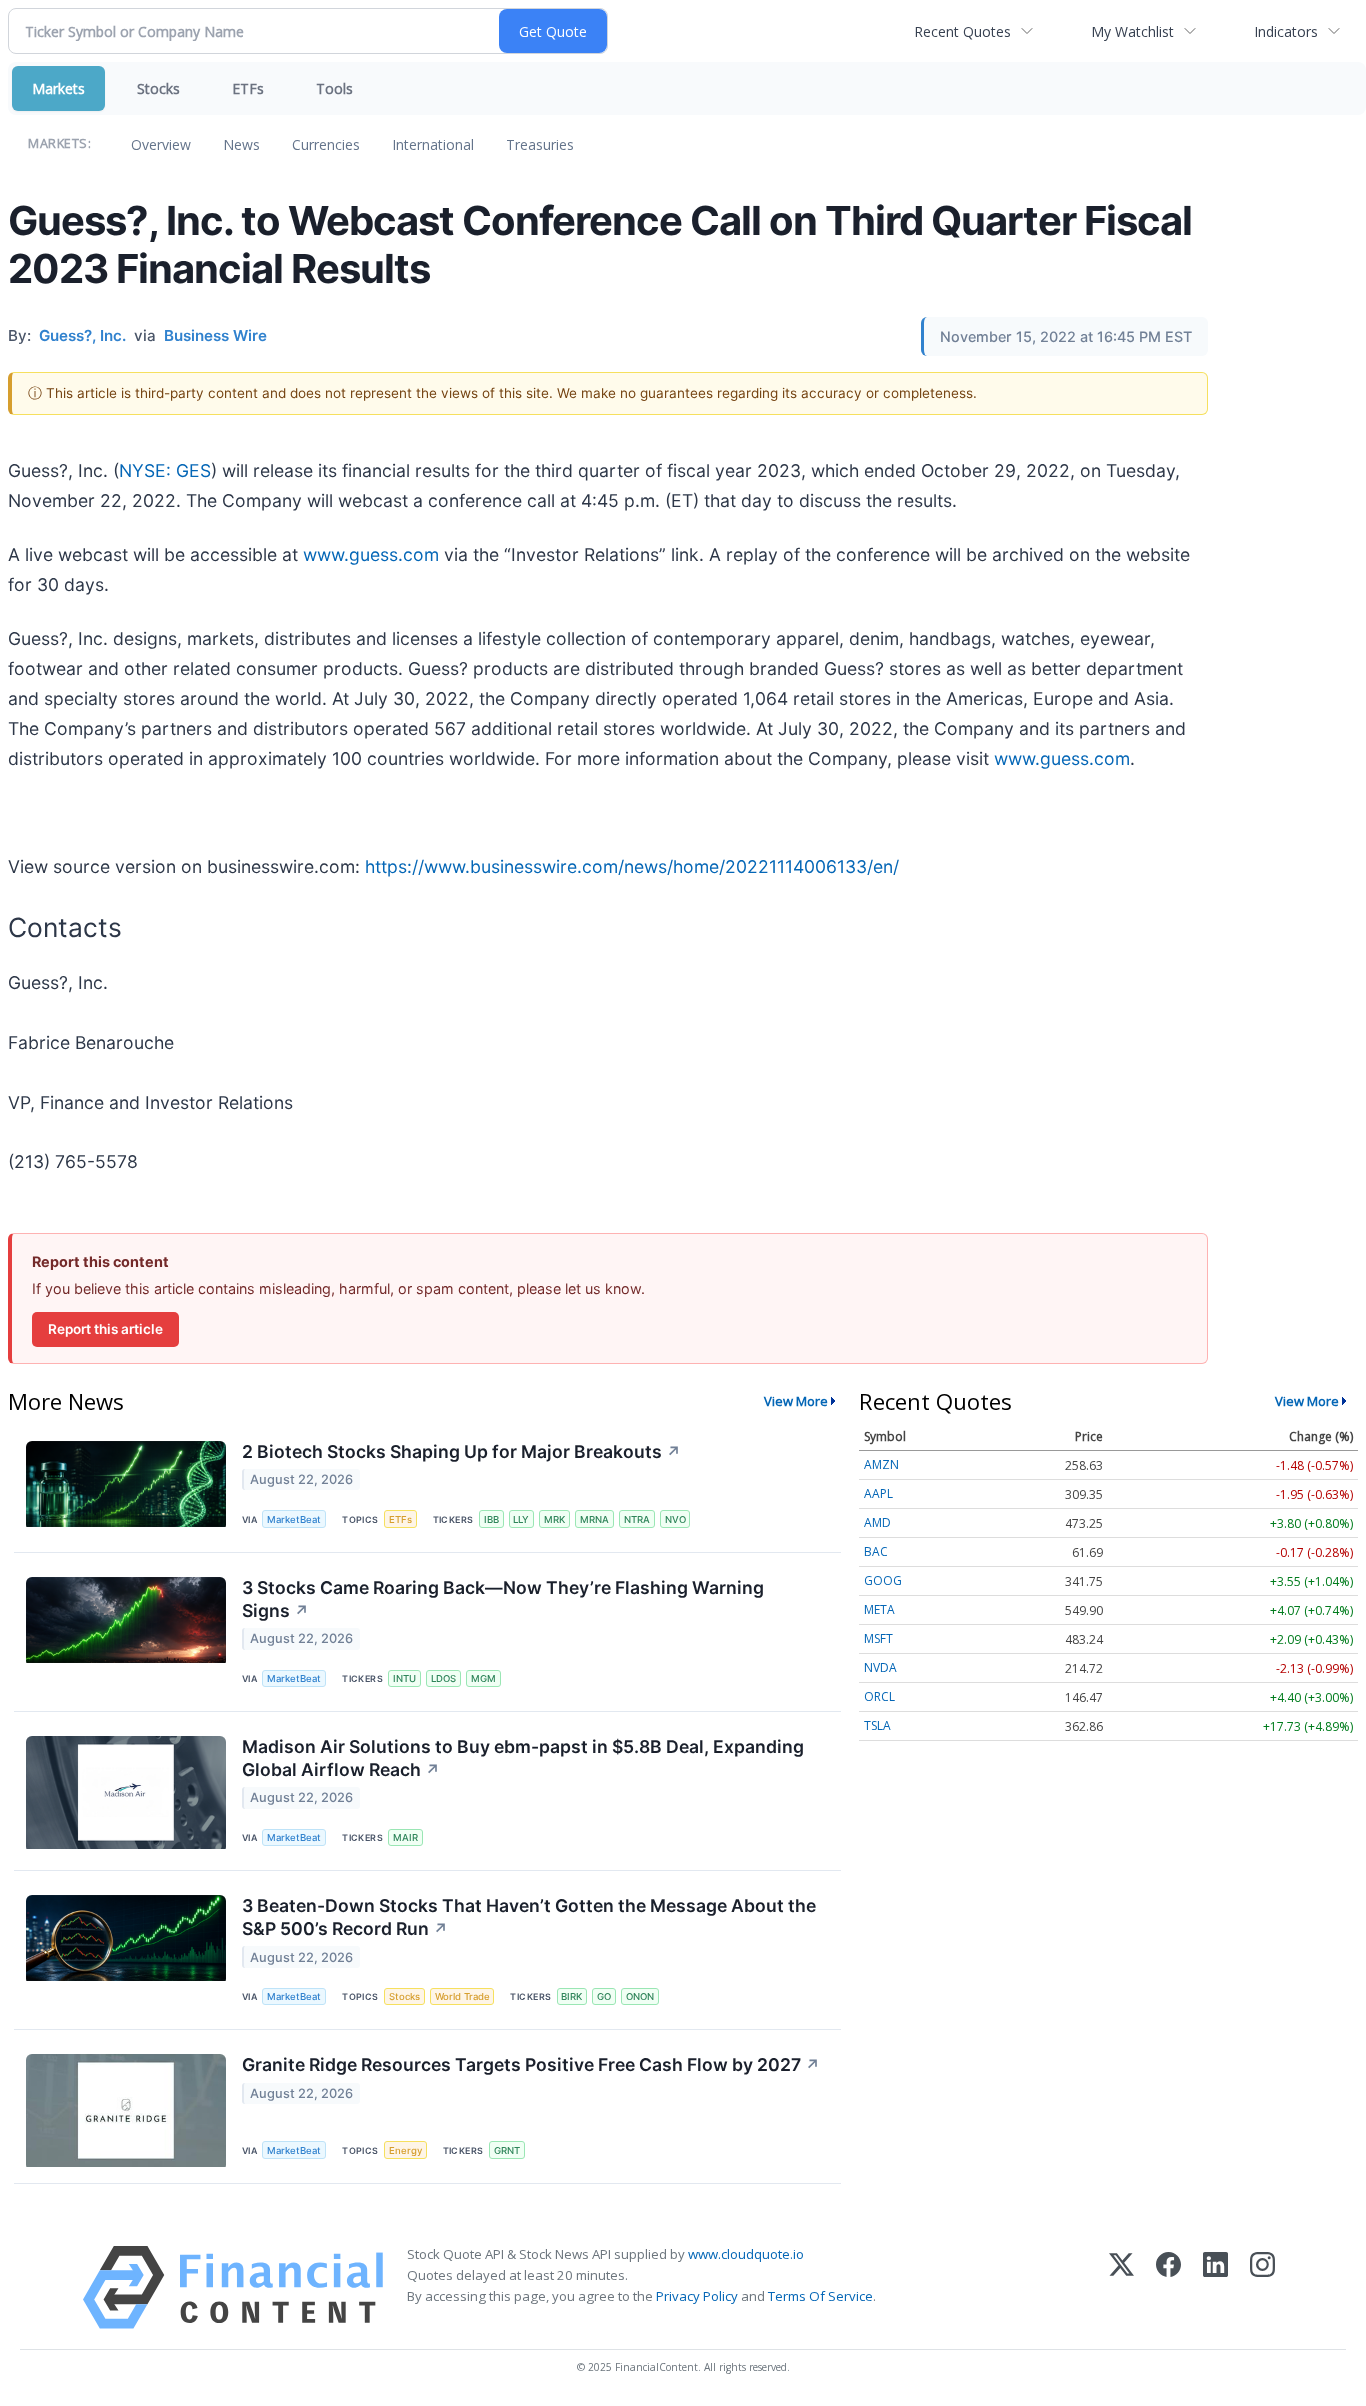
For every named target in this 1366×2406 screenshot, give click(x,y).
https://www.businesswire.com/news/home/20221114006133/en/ (632, 866)
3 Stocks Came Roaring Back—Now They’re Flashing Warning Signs (503, 1599)
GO (604, 1996)
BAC (876, 1551)
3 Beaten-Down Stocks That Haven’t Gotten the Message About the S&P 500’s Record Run (529, 1917)
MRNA (594, 1519)
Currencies (326, 144)
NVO (675, 1519)
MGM (483, 1678)
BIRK (571, 1996)
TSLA (877, 1725)
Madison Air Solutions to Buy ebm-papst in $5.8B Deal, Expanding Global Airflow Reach (523, 1758)
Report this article (105, 1329)
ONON (640, 1996)
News (241, 144)
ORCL (879, 1696)
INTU (404, 1678)
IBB (491, 1519)
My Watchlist (1132, 31)
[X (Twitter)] (1121, 2287)
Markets (58, 88)
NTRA (637, 1519)
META (879, 1609)
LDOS (443, 1678)
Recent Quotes (962, 31)
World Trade (462, 1996)
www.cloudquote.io (746, 2254)
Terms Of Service (820, 2296)
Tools (334, 88)
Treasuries (540, 144)
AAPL (878, 1493)
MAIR (405, 1837)
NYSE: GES (165, 470)
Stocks (158, 88)
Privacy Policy (697, 2296)
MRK (554, 1519)
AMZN (881, 1464)
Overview (161, 144)
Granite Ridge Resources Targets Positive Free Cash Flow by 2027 (531, 2064)
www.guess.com (371, 554)
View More (796, 1401)
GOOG (883, 1580)
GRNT (507, 2150)
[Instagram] (1262, 2287)
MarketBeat (294, 1519)
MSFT (878, 1638)
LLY (521, 1519)
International (433, 144)
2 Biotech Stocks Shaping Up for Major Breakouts (461, 1451)
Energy (405, 2150)
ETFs (248, 88)
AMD (877, 1522)
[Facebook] (1168, 2287)
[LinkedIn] (1215, 2287)
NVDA (880, 1667)
